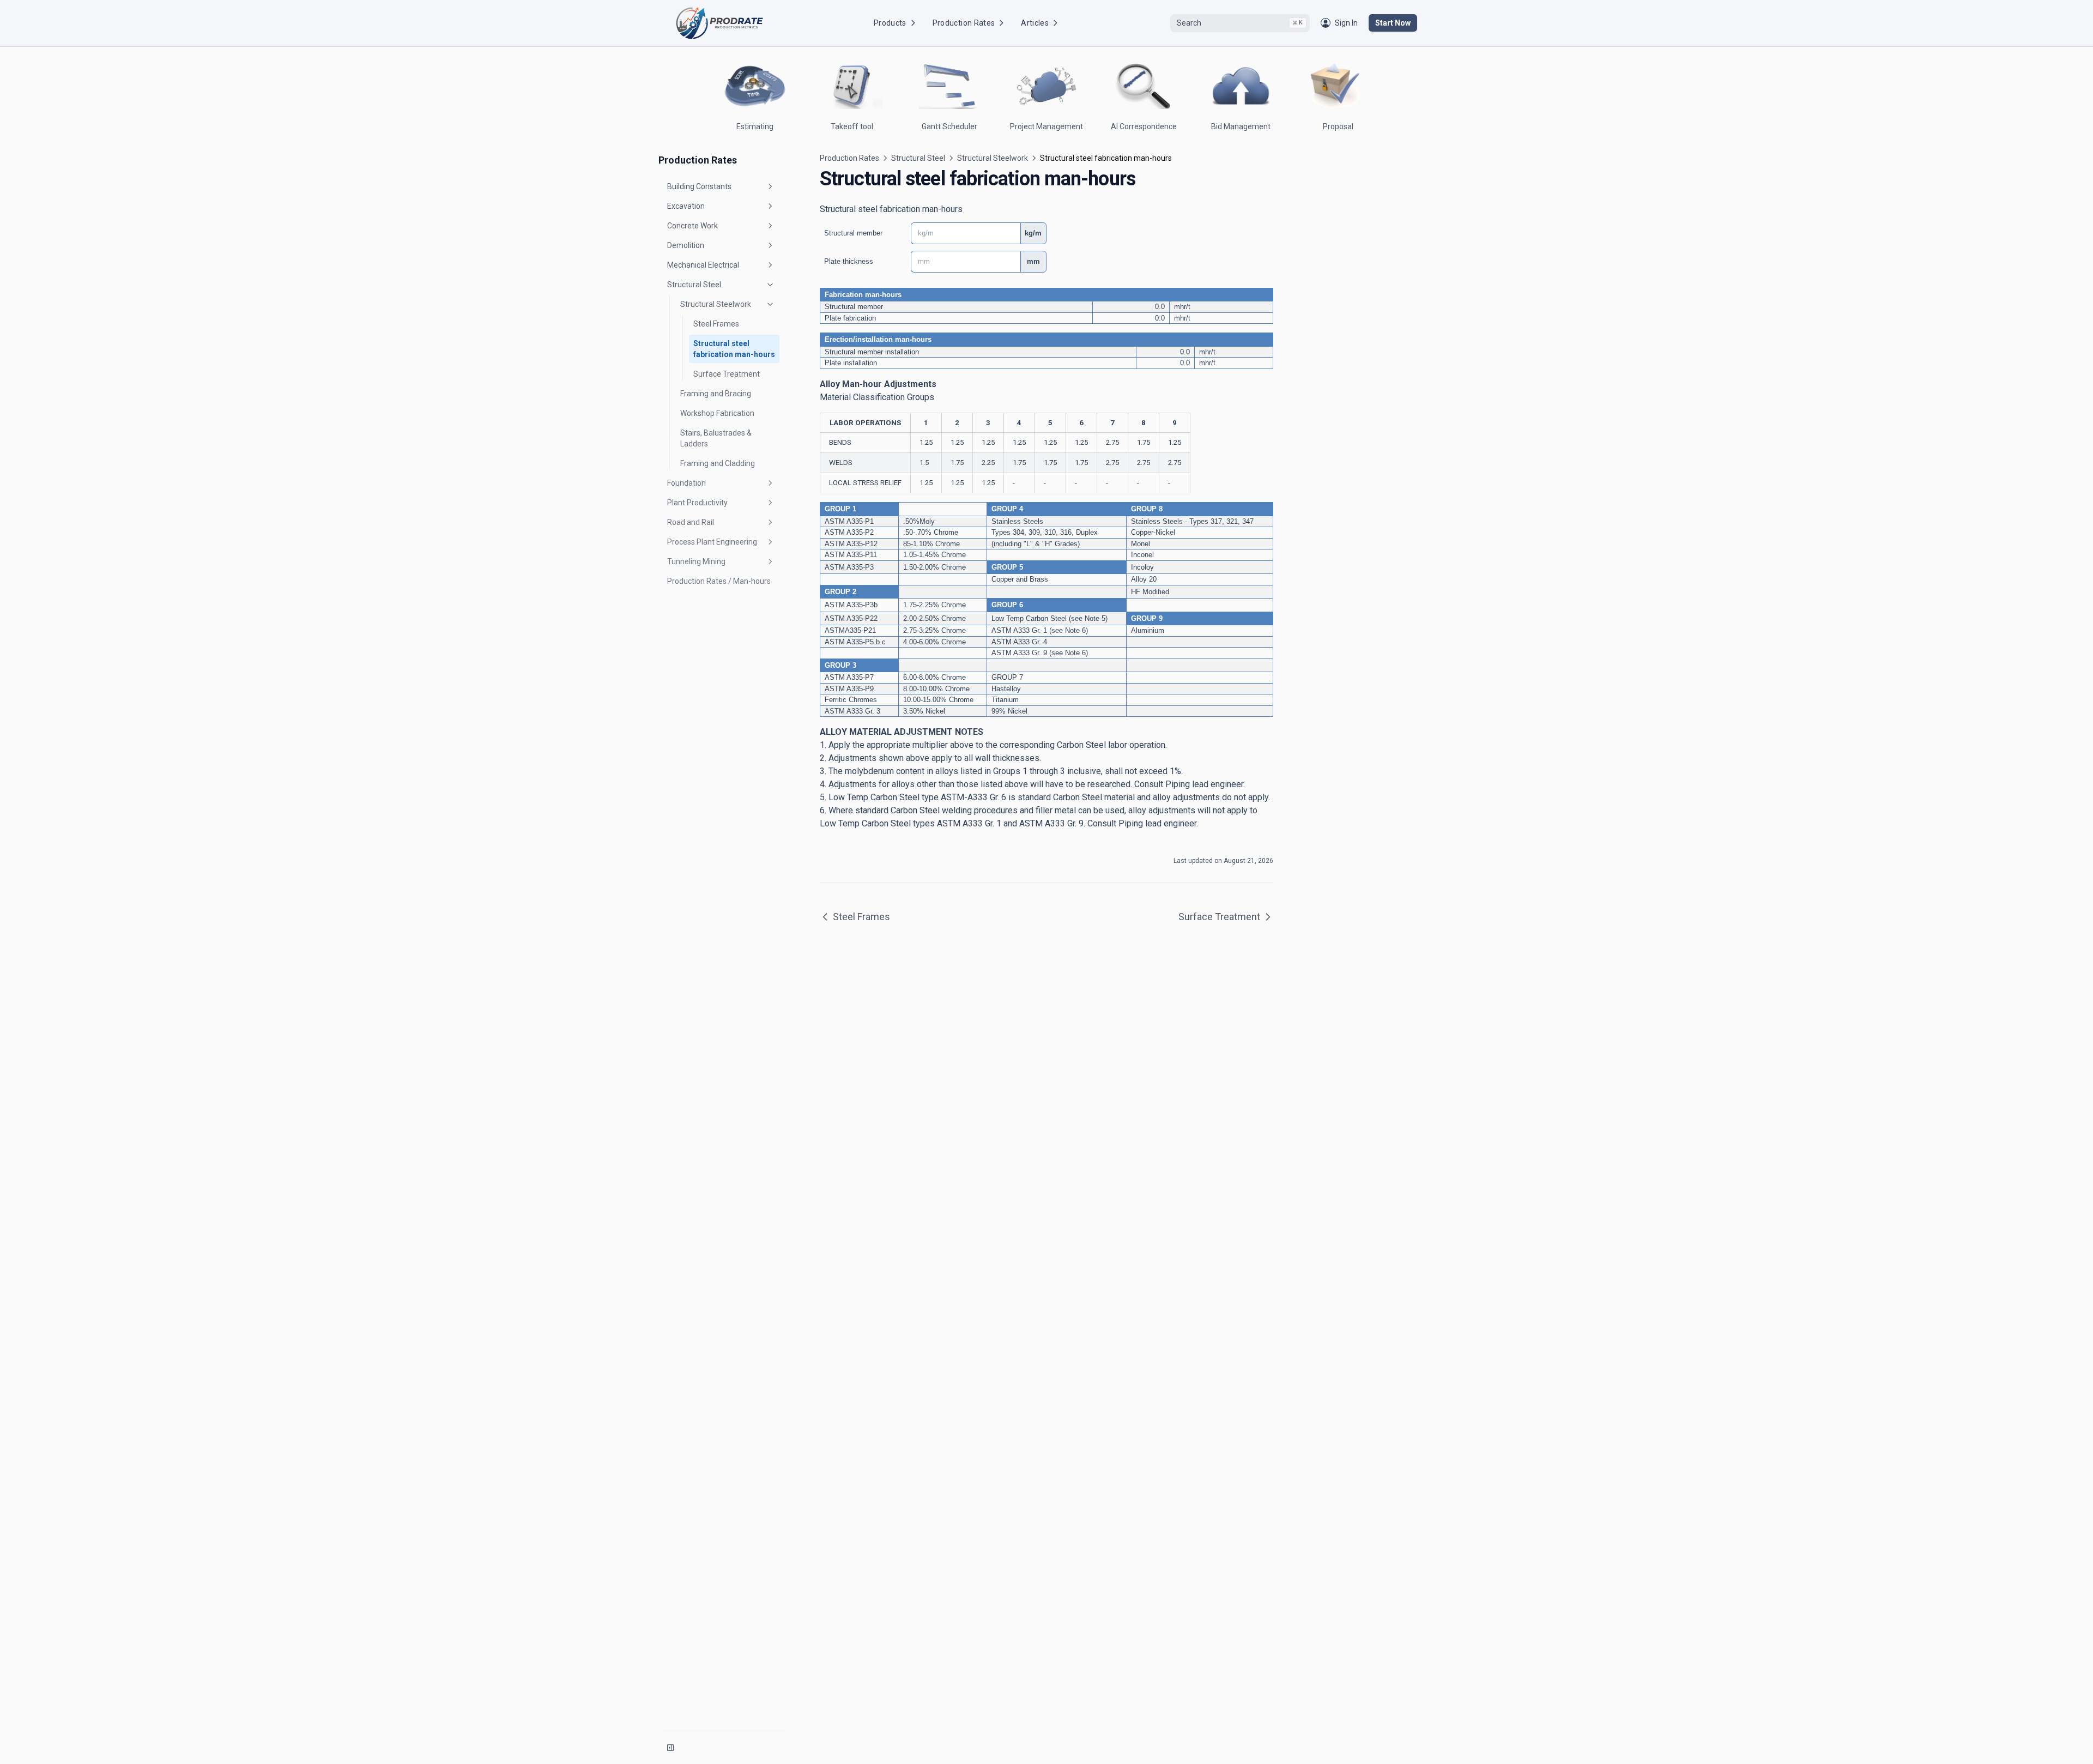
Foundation (686, 483)
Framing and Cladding (718, 463)
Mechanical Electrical (703, 265)
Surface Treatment (727, 374)
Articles (1035, 23)
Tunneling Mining (696, 561)
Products (890, 23)
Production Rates (964, 23)
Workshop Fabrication (717, 413)
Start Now (1393, 23)
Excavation (686, 206)
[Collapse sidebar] (670, 1748)
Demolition (686, 245)
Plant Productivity (697, 503)
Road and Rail (691, 522)
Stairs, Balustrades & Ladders (716, 438)
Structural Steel (694, 285)
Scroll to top (1326, 154)
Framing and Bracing (716, 394)
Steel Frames (716, 324)
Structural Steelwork (716, 304)
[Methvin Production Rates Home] (719, 23)
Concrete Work (692, 226)
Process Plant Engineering (712, 542)
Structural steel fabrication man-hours (734, 349)
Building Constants (699, 186)
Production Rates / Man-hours (719, 581)
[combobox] (1240, 23)
